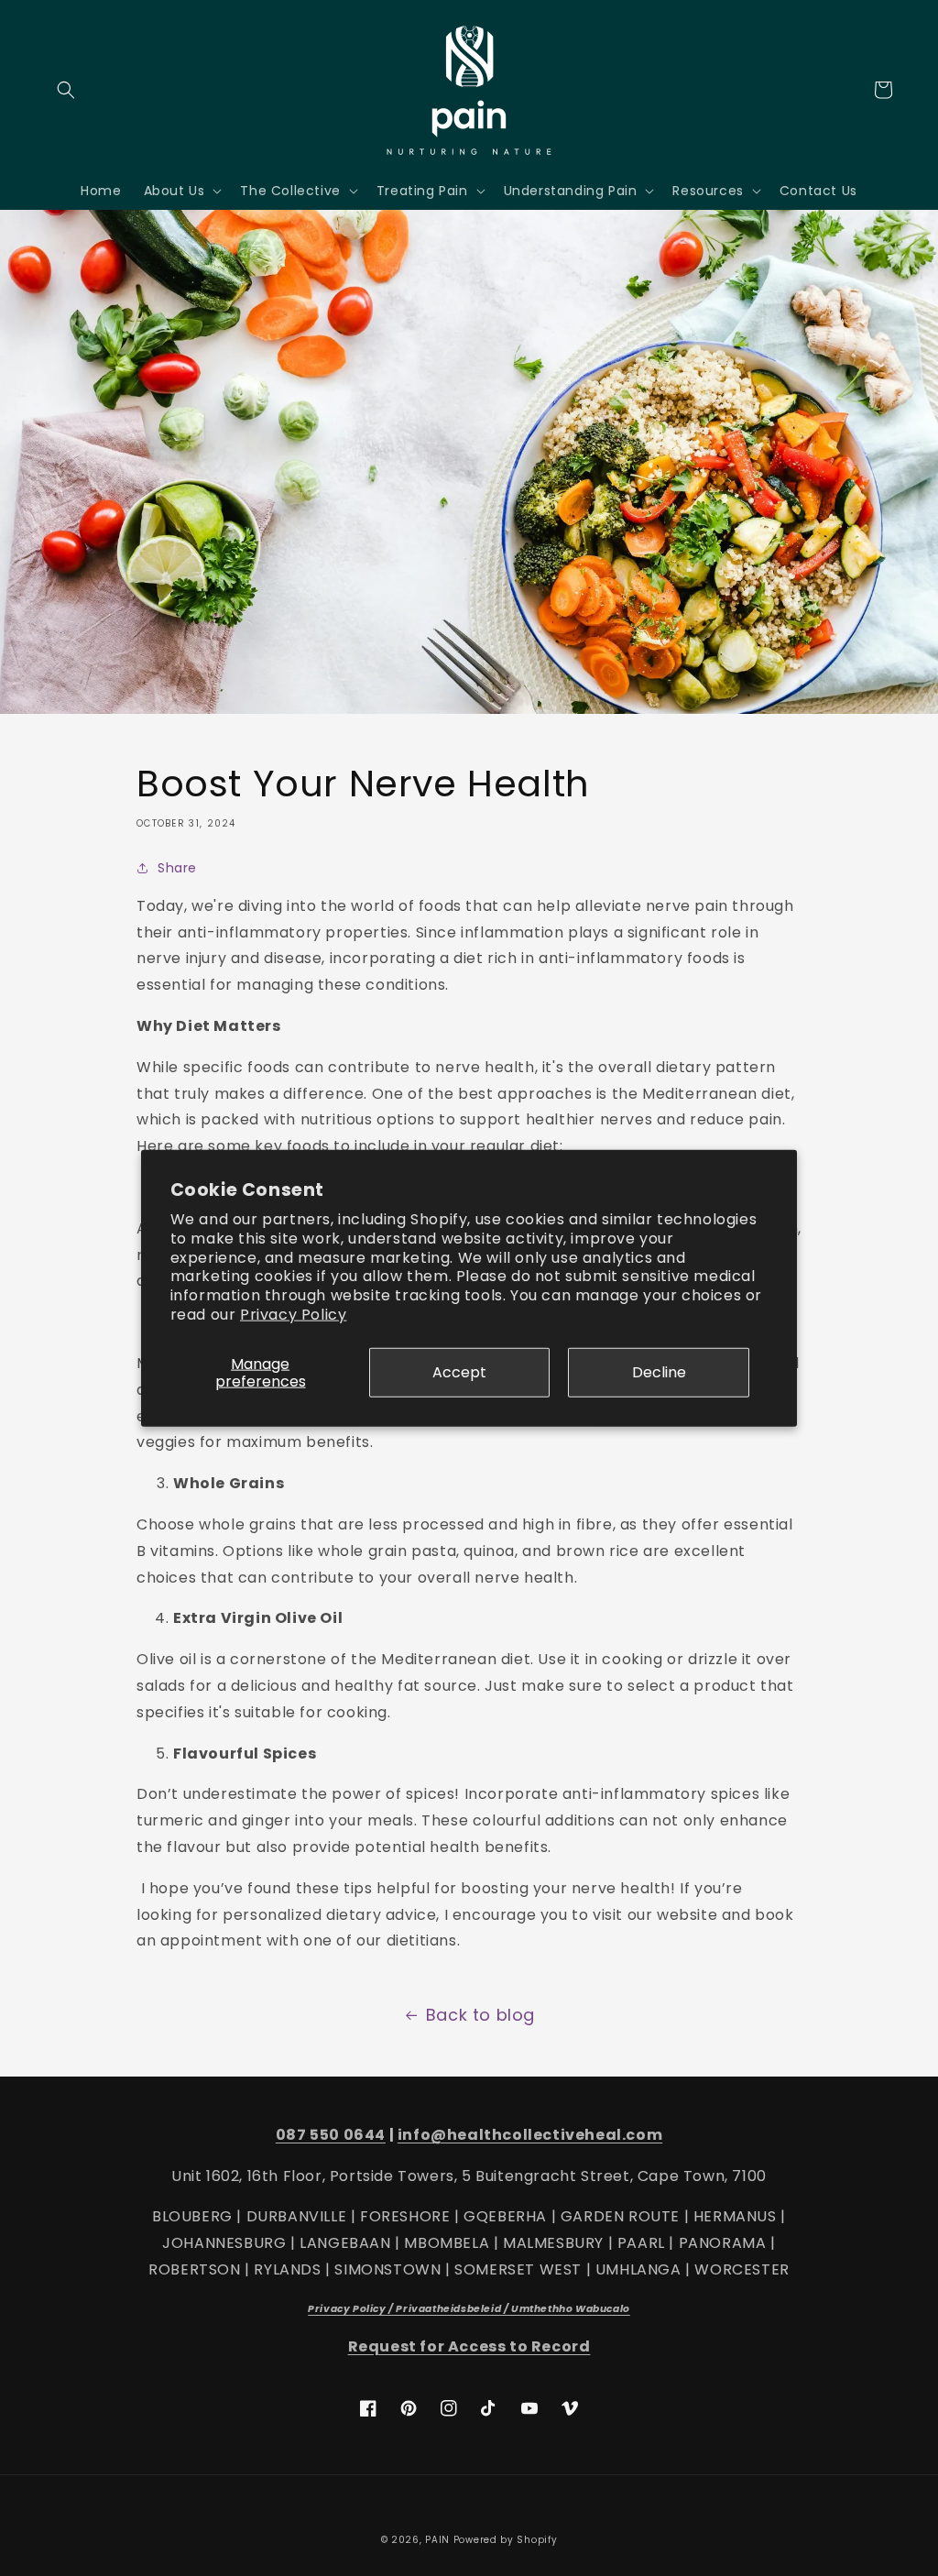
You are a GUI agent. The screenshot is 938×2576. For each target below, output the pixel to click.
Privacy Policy (293, 1315)
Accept (459, 1372)
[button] (66, 90)
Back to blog (480, 2015)
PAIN (437, 2540)
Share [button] (177, 868)
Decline (659, 1372)
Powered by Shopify (506, 2540)
